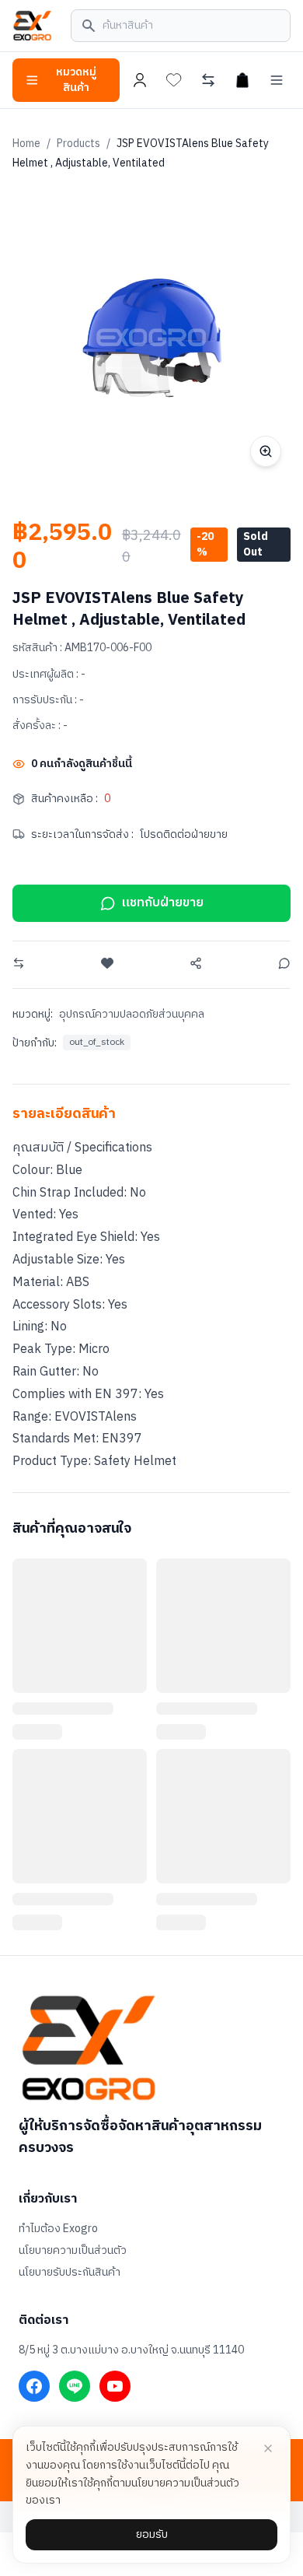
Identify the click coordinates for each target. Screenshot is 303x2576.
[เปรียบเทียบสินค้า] (208, 80)
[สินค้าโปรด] (174, 80)
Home (26, 144)
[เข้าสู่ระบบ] (140, 80)
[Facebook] (34, 2386)
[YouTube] (115, 2386)
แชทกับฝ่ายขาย (163, 903)
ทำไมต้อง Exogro (58, 2229)
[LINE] (75, 2386)
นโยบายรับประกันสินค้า (70, 2273)
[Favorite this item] (107, 963)
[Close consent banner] (268, 2448)
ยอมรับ (152, 2534)
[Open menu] (277, 80)
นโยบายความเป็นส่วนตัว (73, 2251)
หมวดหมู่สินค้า (76, 80)
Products (78, 144)
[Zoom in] (266, 451)
